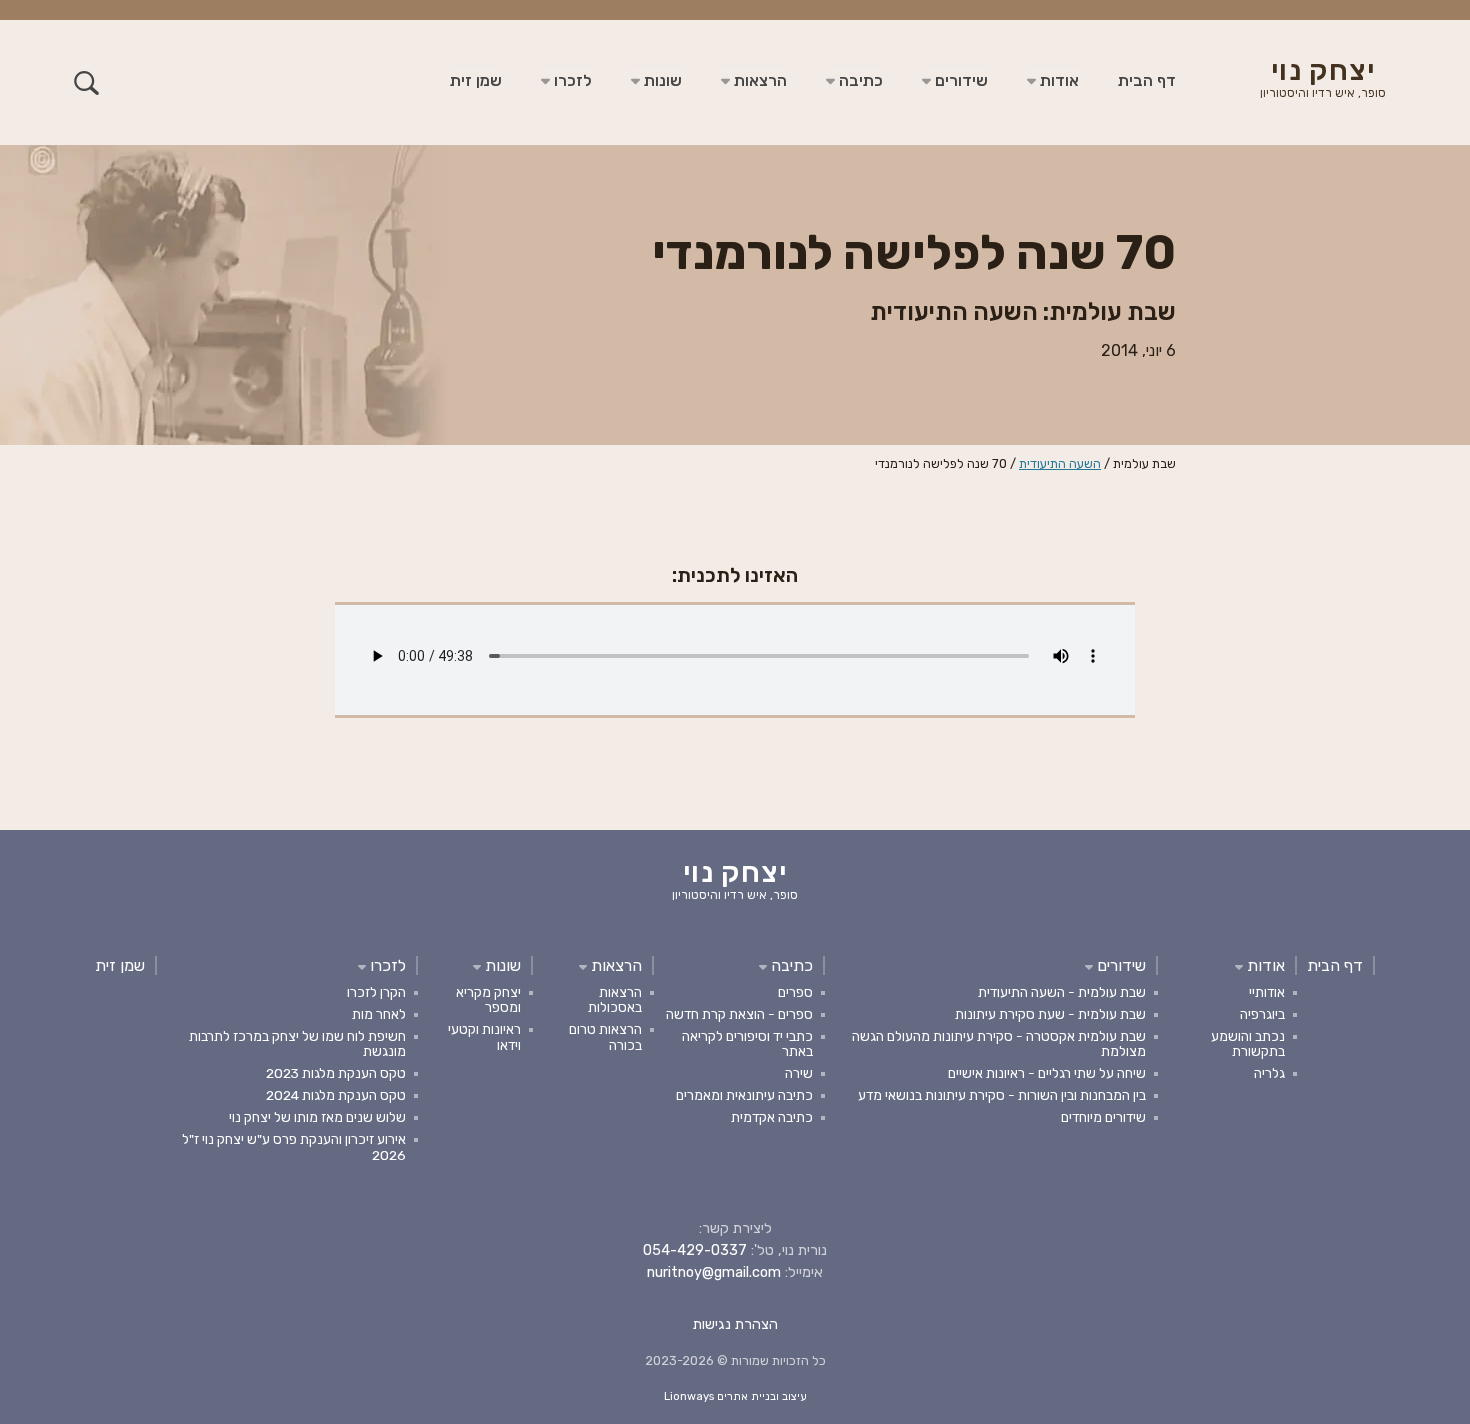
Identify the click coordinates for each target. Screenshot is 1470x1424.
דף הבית (1147, 80)
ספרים (795, 992)
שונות (661, 80)
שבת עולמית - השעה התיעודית (1062, 992)
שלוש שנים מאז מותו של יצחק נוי (317, 1117)
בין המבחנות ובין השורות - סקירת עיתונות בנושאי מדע (1002, 1095)
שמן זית (476, 80)
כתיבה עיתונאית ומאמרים (744, 1095)
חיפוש (86, 82)
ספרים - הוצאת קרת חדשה (739, 1014)
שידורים (959, 80)
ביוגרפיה (1262, 1014)
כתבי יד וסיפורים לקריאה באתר (747, 1043)
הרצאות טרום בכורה (605, 1036)
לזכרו (571, 80)
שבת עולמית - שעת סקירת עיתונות (1050, 1014)
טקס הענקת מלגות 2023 (336, 1073)
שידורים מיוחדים (1103, 1117)
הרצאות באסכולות (615, 999)
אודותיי (1267, 992)
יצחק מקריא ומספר (488, 999)
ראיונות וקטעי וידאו (484, 1036)
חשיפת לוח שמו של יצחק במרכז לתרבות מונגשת (297, 1043)
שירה (799, 1073)
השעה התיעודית (1060, 463)
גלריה (1269, 1073)
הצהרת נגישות (735, 1324)
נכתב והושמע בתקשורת (1248, 1043)
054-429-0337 (695, 1250)
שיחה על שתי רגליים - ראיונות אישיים (1047, 1073)
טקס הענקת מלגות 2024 (336, 1095)
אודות (1057, 80)
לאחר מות (379, 1014)
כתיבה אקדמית (772, 1117)
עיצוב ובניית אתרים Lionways (735, 1396)
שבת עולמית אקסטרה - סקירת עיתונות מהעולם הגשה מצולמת (999, 1043)
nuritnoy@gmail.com (714, 1272)
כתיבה (859, 80)
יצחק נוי (1323, 80)
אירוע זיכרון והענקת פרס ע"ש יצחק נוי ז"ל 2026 (294, 1146)
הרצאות (758, 80)
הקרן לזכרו (376, 992)
